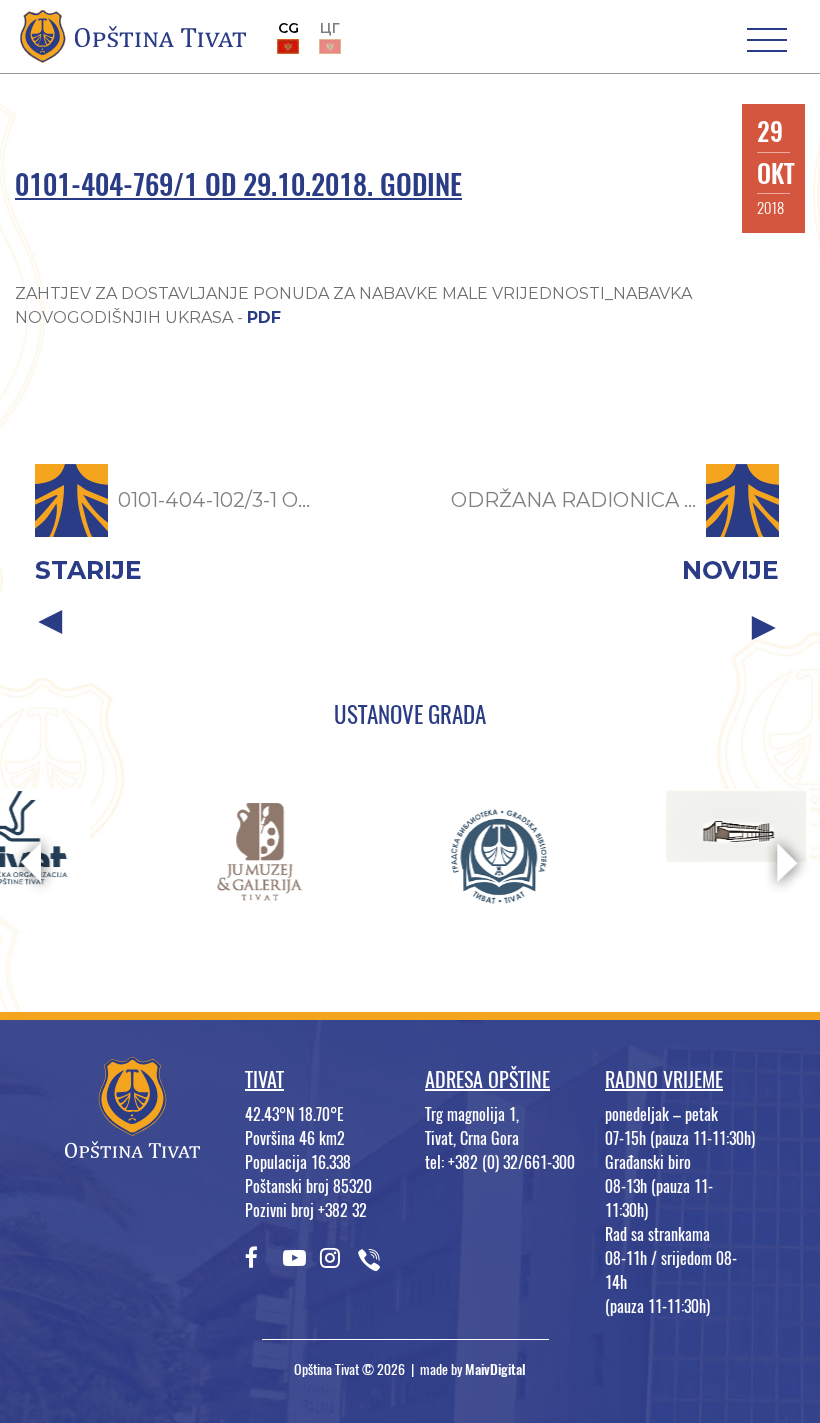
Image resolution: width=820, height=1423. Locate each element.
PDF (264, 317)
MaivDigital (495, 1369)
